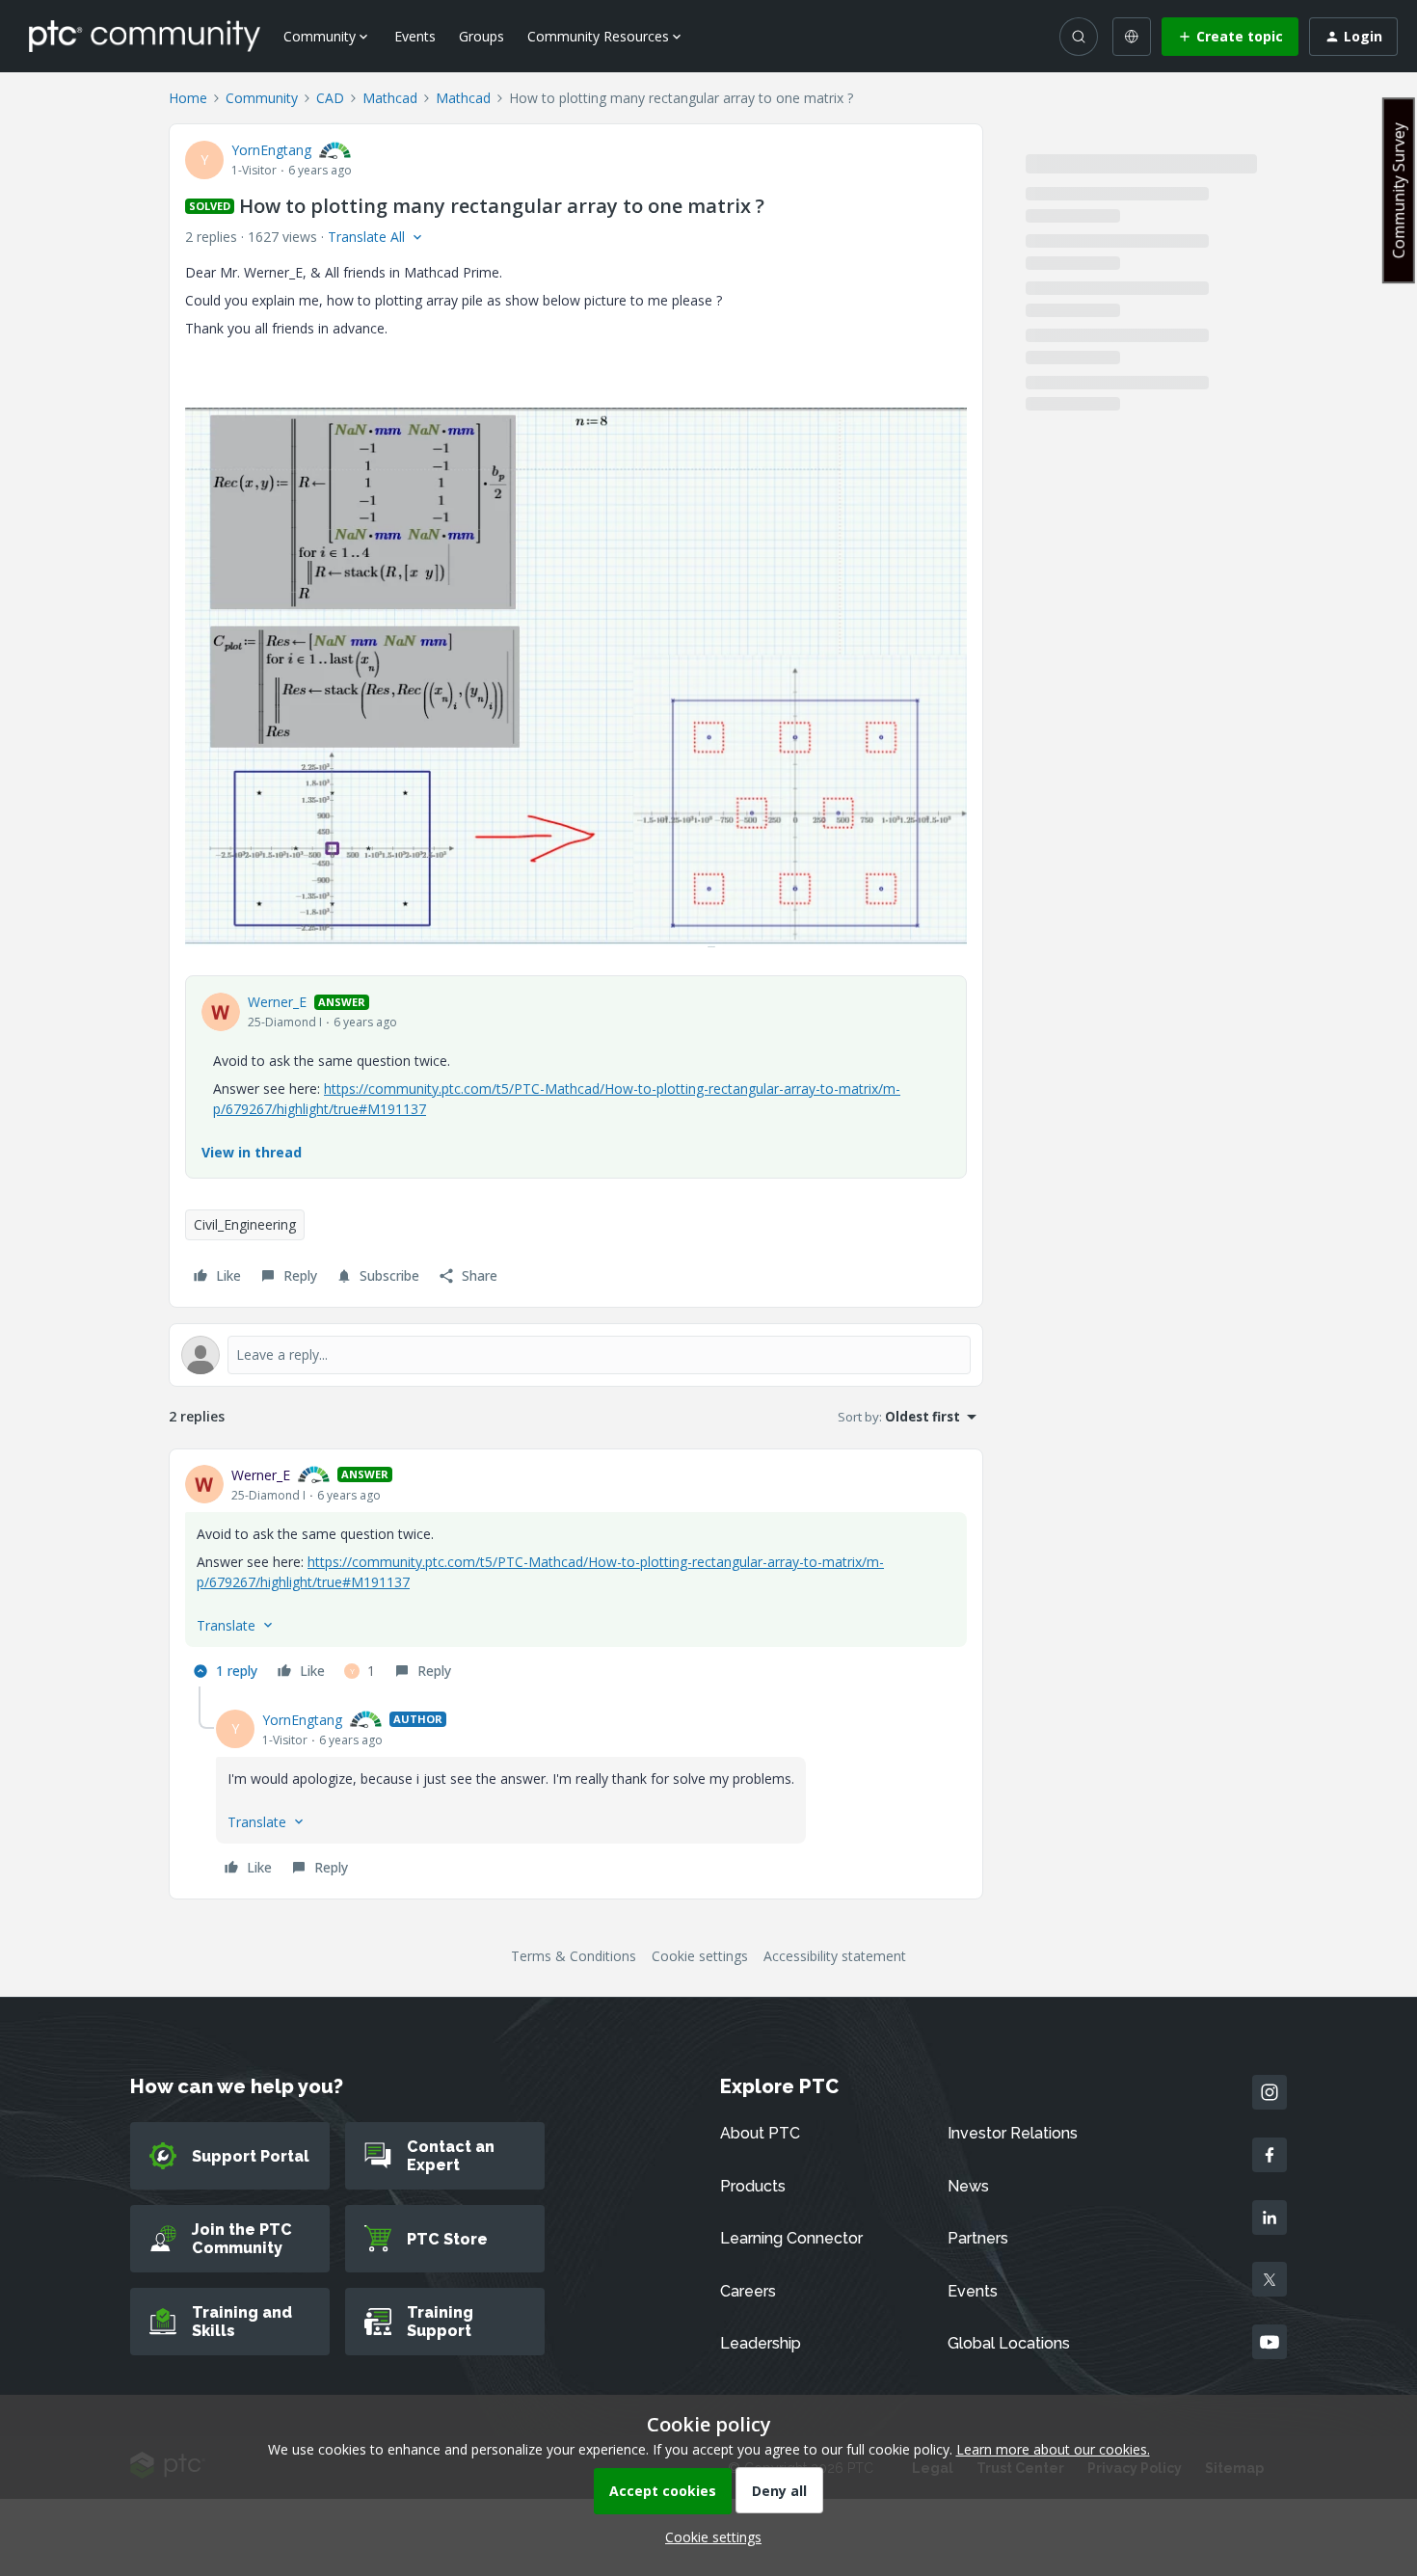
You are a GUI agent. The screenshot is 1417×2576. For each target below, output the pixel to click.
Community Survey (1399, 190)
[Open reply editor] (576, 1355)
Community (262, 98)
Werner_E (277, 1002)
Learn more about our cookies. (1053, 2449)
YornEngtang (271, 150)
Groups (481, 36)
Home (188, 98)
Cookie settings (700, 1956)
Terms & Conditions (574, 1956)
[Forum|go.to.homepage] (145, 36)
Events (415, 36)
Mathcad (390, 98)
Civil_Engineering (245, 1224)
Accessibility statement (835, 1956)
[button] (1230, 37)
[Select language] (1132, 37)
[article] (576, 1576)
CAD (330, 98)
